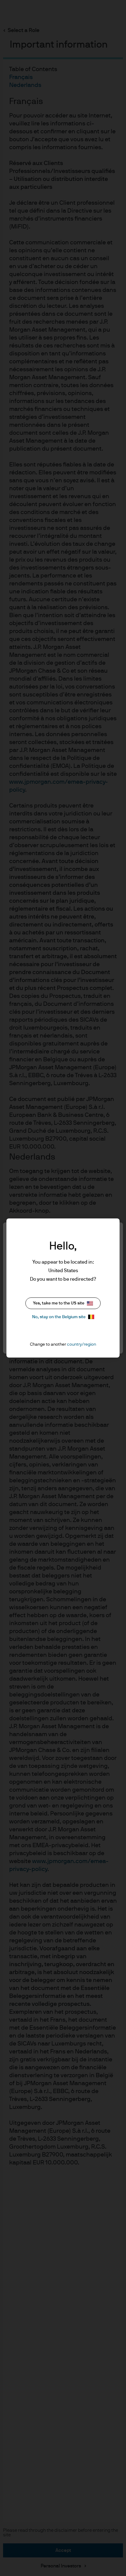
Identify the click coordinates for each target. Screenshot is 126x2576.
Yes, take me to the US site (59, 1303)
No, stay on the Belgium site (59, 1317)
